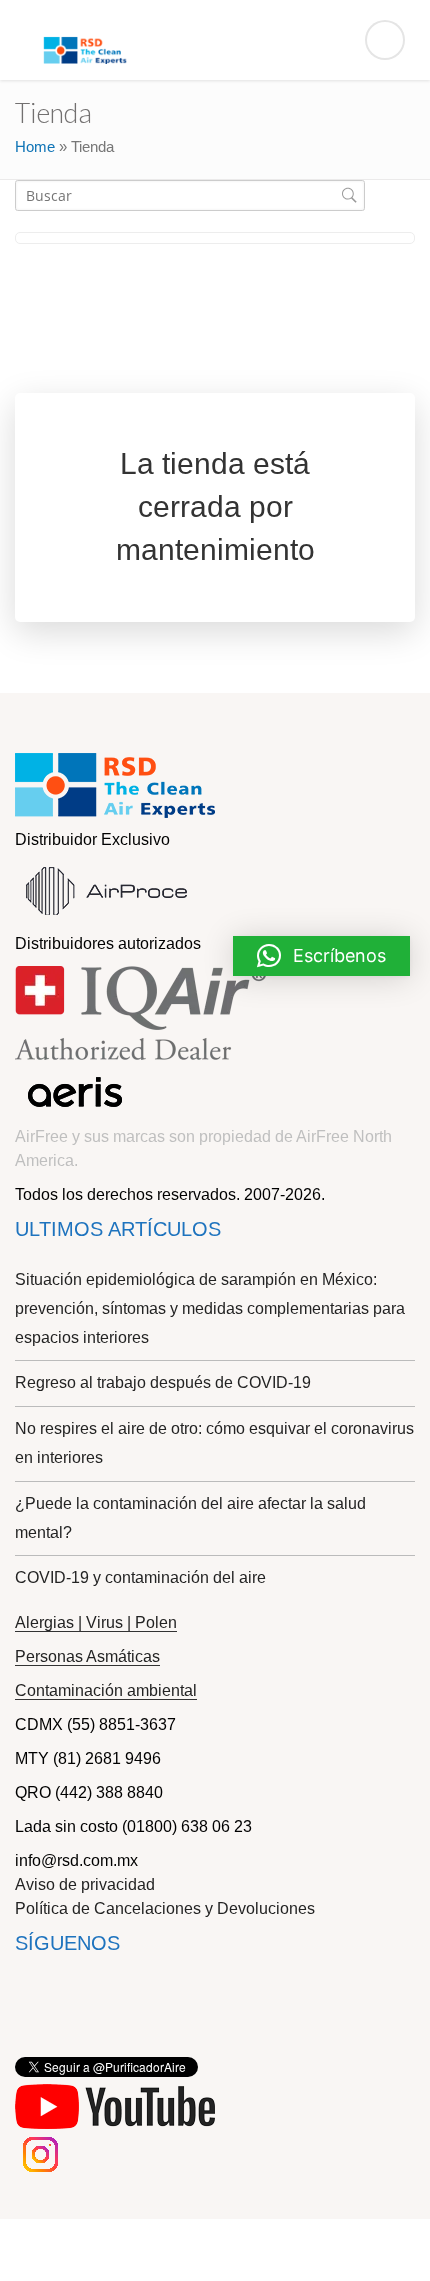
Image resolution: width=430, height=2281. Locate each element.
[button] (321, 956)
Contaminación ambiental (106, 1690)
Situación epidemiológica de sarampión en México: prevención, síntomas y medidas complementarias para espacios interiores (210, 1308)
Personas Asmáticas (87, 1656)
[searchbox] (190, 195)
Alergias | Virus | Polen (96, 1622)
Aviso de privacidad (85, 1884)
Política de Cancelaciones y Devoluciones (165, 1908)
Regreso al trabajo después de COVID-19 (163, 1382)
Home (35, 147)
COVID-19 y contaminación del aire (140, 1577)
